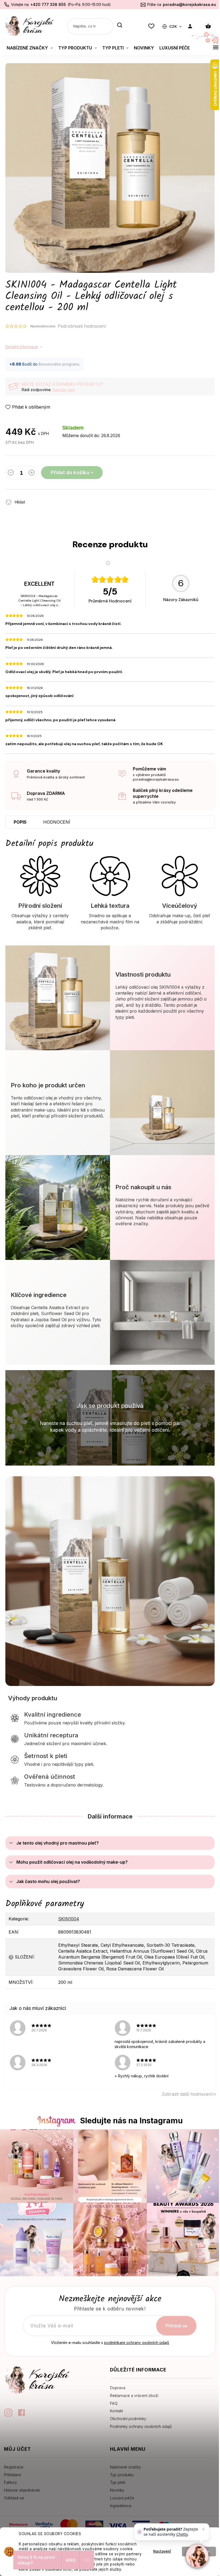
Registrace (14, 2467)
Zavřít (60, 499)
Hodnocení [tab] (57, 822)
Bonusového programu (59, 364)
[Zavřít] (203, 2529)
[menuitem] (30, 48)
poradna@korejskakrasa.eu (189, 4)
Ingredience (121, 2506)
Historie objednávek (22, 2490)
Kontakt (116, 2411)
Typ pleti (118, 2482)
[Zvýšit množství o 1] (32, 474)
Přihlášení (12, 2475)
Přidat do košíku (70, 472)
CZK (173, 26)
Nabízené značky (125, 2467)
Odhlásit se (14, 2498)
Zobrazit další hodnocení (187, 2094)
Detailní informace (22, 347)
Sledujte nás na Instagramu (131, 2121)
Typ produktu (122, 2475)
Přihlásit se (176, 2326)
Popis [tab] (20, 822)
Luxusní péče (122, 2498)
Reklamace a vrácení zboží (134, 2395)
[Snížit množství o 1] (11, 474)
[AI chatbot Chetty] (197, 2556)
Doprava (118, 2388)
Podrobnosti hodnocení (82, 326)
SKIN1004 (69, 1919)
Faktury (10, 2482)
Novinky (117, 2490)
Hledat (120, 26)
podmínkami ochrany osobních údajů (137, 2343)
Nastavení (162, 2551)
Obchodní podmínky (128, 2419)
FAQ (114, 2403)
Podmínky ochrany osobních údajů (141, 2426)
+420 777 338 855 (48, 4)
